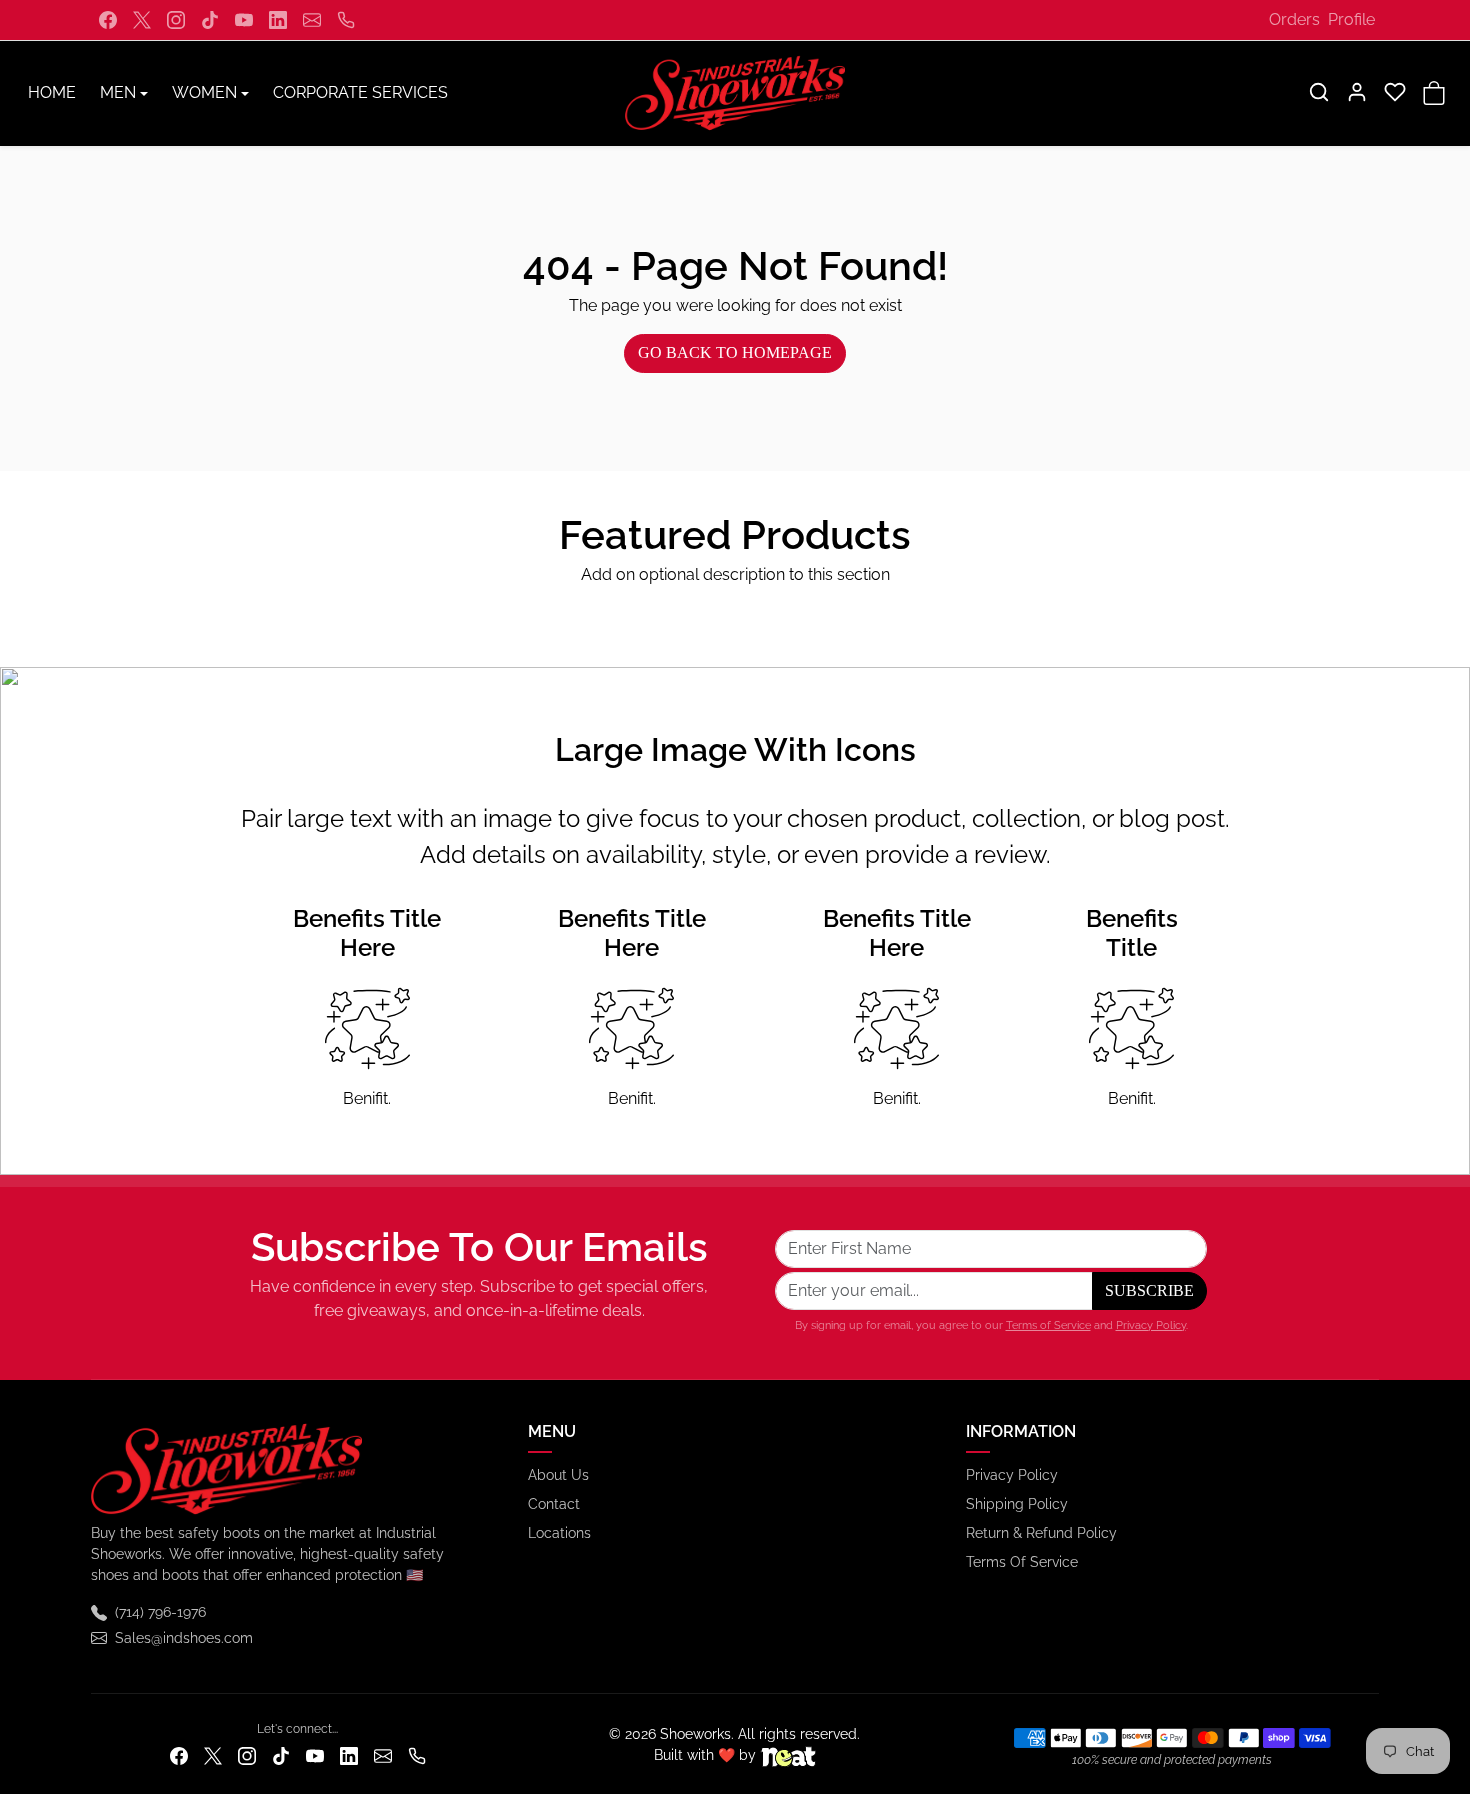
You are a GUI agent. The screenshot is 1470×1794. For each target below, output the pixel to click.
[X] (142, 20)
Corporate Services (360, 92)
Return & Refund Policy (1041, 1533)
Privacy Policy (1151, 1325)
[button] (1319, 92)
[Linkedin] (278, 20)
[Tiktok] (210, 20)
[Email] (312, 20)
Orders (1294, 19)
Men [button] (118, 92)
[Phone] (346, 20)
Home (52, 92)
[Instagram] (176, 20)
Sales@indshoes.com (184, 1638)
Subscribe (1149, 1290)
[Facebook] (108, 20)
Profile (1351, 19)
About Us (558, 1475)
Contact (554, 1504)
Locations (559, 1533)
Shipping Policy (1017, 1504)
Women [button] (204, 92)
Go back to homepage (735, 352)
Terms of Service (1048, 1325)
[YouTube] (244, 20)
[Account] (1357, 92)
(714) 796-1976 (160, 1612)
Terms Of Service (1022, 1562)
